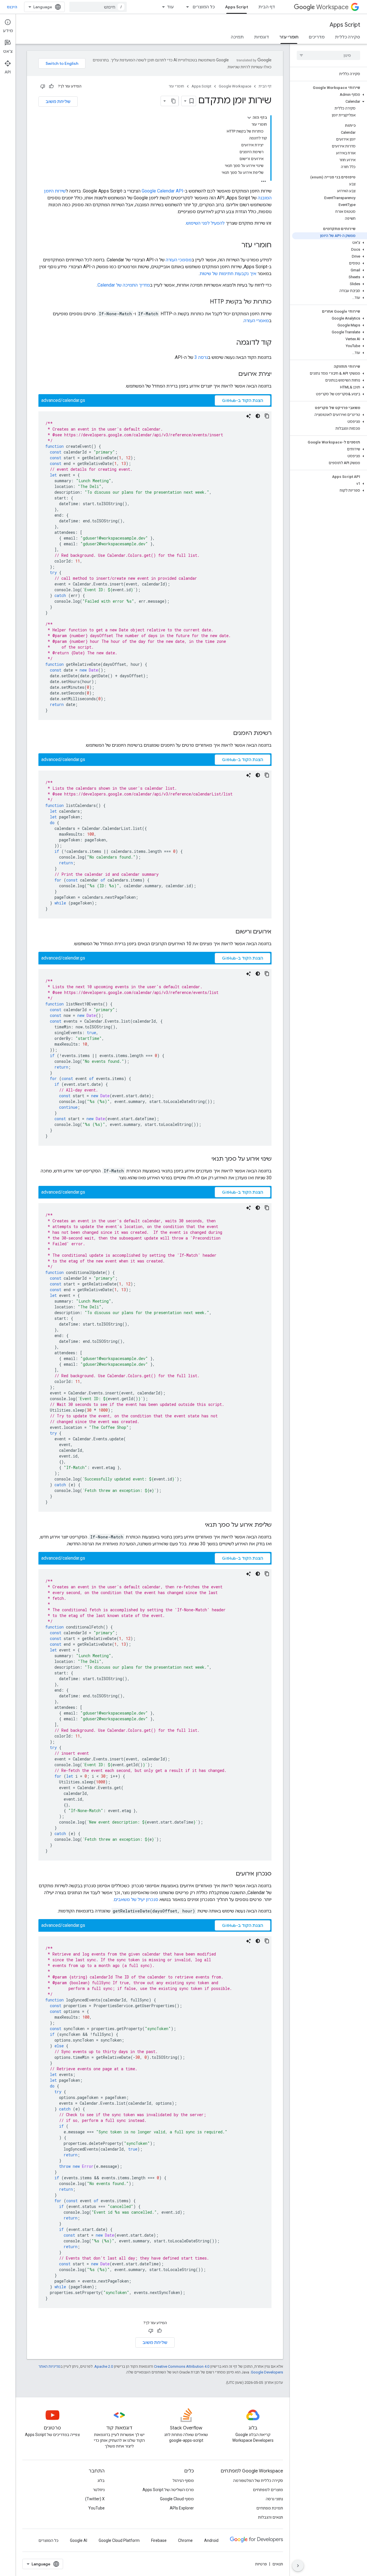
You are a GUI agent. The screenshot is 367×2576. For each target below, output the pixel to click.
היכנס (12, 7)
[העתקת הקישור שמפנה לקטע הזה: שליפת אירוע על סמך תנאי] (199, 1525)
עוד (170, 7)
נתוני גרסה (274, 2499)
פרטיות (261, 2564)
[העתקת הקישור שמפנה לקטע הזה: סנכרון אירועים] (230, 1874)
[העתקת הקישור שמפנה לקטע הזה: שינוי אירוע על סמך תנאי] (206, 1159)
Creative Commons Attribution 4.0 (182, 2366)
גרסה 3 (201, 357)
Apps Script (237, 7)
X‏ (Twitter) (95, 2499)
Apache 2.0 (104, 2366)
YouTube (96, 2508)
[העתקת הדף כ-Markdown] (173, 101)
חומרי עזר (289, 37)
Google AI (79, 2540)
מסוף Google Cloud (177, 2499)
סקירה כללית (348, 37)
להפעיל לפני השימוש (205, 223)
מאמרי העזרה (256, 321)
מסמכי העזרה (179, 260)
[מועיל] (51, 86)
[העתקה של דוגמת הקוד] (267, 416)
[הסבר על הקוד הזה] (249, 416)
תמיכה (237, 37)
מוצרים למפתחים (268, 2490)
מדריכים (317, 37)
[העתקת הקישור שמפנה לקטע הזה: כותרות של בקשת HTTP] (204, 302)
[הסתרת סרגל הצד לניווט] (298, 2566)
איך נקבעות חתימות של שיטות (228, 274)
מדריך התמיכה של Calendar (124, 285)
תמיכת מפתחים (270, 2508)
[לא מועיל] (43, 86)
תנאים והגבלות (271, 2517)
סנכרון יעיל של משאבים (136, 1899)
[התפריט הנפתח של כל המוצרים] (186, 7)
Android (211, 2540)
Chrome (185, 2540)
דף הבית (267, 7)
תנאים (278, 2564)
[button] (330, 95)
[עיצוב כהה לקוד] (258, 416)
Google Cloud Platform (119, 2540)
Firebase (159, 2540)
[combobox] (98, 7)
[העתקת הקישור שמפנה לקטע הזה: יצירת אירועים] (233, 374)
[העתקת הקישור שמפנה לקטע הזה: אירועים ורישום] (230, 932)
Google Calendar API (162, 191)
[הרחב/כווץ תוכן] (249, 118)
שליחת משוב (58, 102)
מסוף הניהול (183, 2480)
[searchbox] (328, 55)
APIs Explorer (182, 2508)
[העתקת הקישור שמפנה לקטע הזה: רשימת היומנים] (227, 734)
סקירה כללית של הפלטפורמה (258, 2480)
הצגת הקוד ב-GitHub (243, 400)
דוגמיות (261, 37)
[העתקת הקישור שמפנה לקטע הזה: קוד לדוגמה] (231, 343)
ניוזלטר (99, 2490)
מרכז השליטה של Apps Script (168, 2490)
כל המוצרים (204, 7)
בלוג (101, 2480)
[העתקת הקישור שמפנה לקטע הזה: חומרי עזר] (236, 246)
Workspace (332, 7)
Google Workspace (235, 86)
